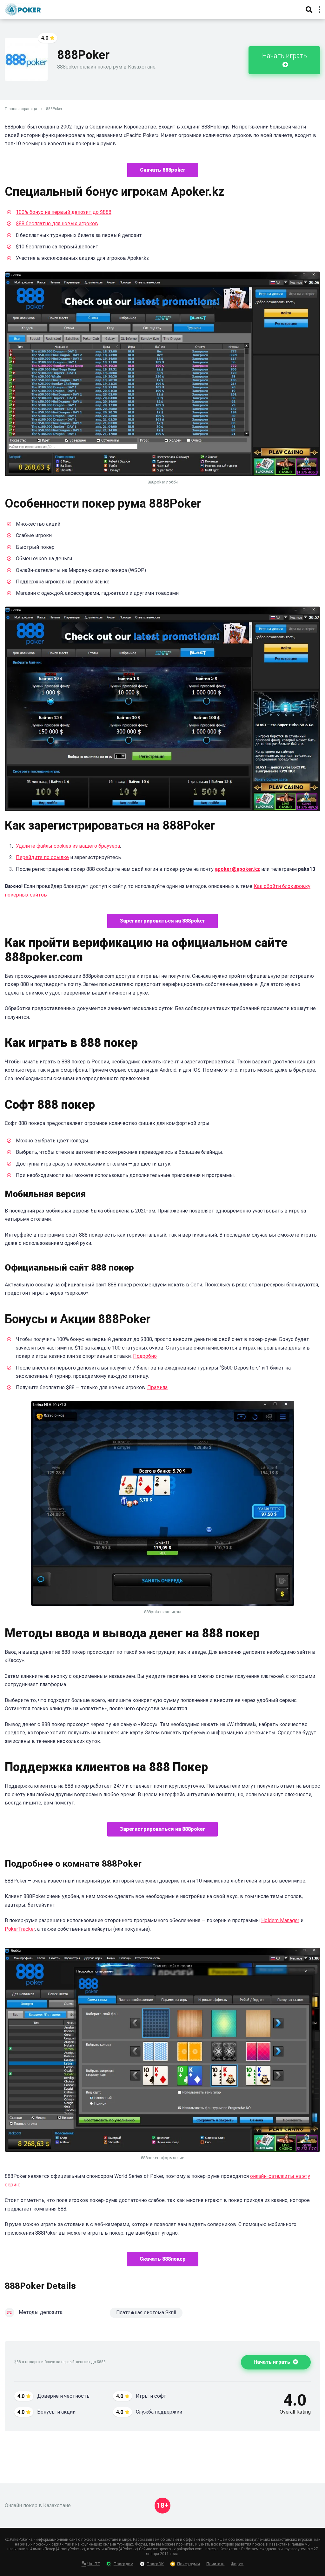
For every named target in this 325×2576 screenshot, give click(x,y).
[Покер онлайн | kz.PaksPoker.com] (23, 9)
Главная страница (21, 109)
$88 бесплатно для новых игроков (57, 223)
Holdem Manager (280, 1920)
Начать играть (285, 56)
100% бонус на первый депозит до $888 (64, 212)
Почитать (215, 2564)
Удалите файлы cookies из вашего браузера (68, 846)
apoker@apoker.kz (237, 869)
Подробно (145, 1356)
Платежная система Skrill (146, 2313)
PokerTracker (20, 1929)
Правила (157, 1387)
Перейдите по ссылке (42, 857)
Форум (237, 2564)
